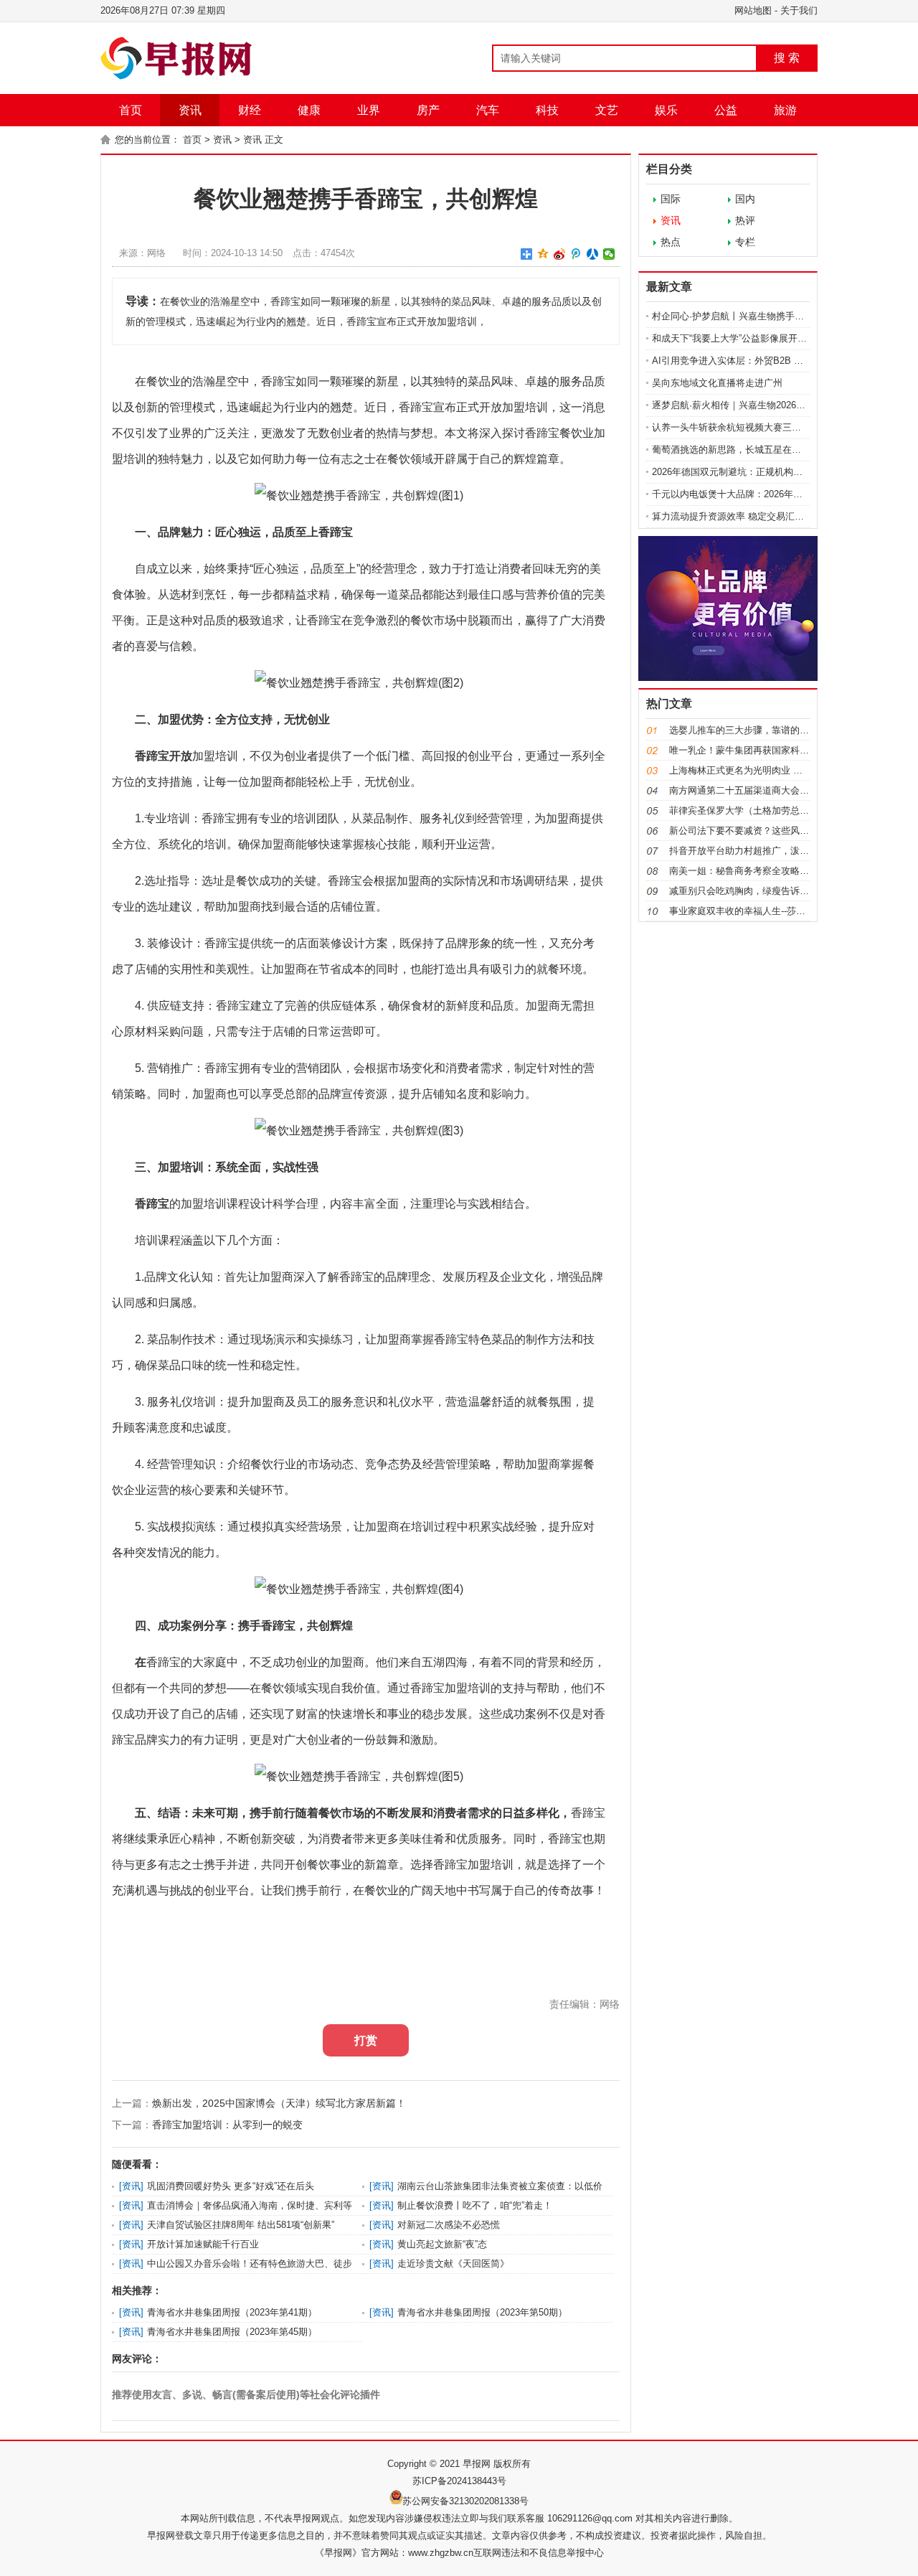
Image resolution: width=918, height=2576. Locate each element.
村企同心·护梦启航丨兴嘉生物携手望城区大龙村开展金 (765, 316)
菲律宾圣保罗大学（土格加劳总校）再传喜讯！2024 (777, 810)
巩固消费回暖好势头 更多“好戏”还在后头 (231, 2186)
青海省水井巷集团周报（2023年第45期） (232, 2332)
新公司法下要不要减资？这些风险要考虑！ (758, 831)
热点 (671, 242)
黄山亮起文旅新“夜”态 (442, 2244)
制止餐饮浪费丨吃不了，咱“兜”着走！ (475, 2205)
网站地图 (753, 10)
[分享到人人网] (593, 254)
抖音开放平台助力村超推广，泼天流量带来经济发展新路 (786, 851)
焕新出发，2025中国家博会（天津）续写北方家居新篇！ (279, 2103)
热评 (745, 220)
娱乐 (666, 110)
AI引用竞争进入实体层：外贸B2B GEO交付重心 (752, 361)
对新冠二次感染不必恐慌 (449, 2225)
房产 (428, 110)
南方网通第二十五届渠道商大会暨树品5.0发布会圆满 (778, 790)
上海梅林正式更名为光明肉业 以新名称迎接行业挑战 (778, 770)
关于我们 (799, 10)
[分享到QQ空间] (543, 254)
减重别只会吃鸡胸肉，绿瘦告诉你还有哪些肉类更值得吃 (786, 891)
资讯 (190, 110)
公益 (726, 110)
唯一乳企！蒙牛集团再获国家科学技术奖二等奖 (767, 750)
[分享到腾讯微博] (576, 254)
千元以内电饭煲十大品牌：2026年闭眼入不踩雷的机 (760, 494)
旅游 (785, 110)
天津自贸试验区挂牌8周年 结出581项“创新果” (241, 2225)
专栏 (745, 242)
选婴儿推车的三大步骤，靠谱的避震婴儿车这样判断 (776, 730)
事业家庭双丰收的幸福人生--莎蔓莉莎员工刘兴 (765, 911)
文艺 (607, 110)
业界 (369, 110)
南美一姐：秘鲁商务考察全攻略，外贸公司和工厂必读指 (786, 871)
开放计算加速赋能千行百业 (203, 2244)
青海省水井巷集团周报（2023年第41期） (232, 2312)
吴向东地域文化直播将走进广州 (717, 383)
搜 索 (787, 58)
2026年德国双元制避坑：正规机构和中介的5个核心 (758, 472)
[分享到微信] (609, 254)
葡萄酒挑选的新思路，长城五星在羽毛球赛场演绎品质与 (768, 450)
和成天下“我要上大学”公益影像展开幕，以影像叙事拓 (762, 338)
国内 (745, 199)
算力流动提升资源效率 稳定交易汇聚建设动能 (747, 516)
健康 (309, 110)
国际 (671, 199)
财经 (250, 110)
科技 (547, 110)
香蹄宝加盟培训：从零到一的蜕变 (227, 2125)
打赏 (366, 2040)
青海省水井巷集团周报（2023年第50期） (482, 2312)
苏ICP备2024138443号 (459, 2481)
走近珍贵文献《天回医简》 (453, 2264)
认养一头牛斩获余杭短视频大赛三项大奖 (736, 427)
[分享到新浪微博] (560, 254)
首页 (131, 110)
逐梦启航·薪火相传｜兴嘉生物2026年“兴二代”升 (750, 405)
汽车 (488, 110)
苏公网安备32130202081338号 (465, 2501)
